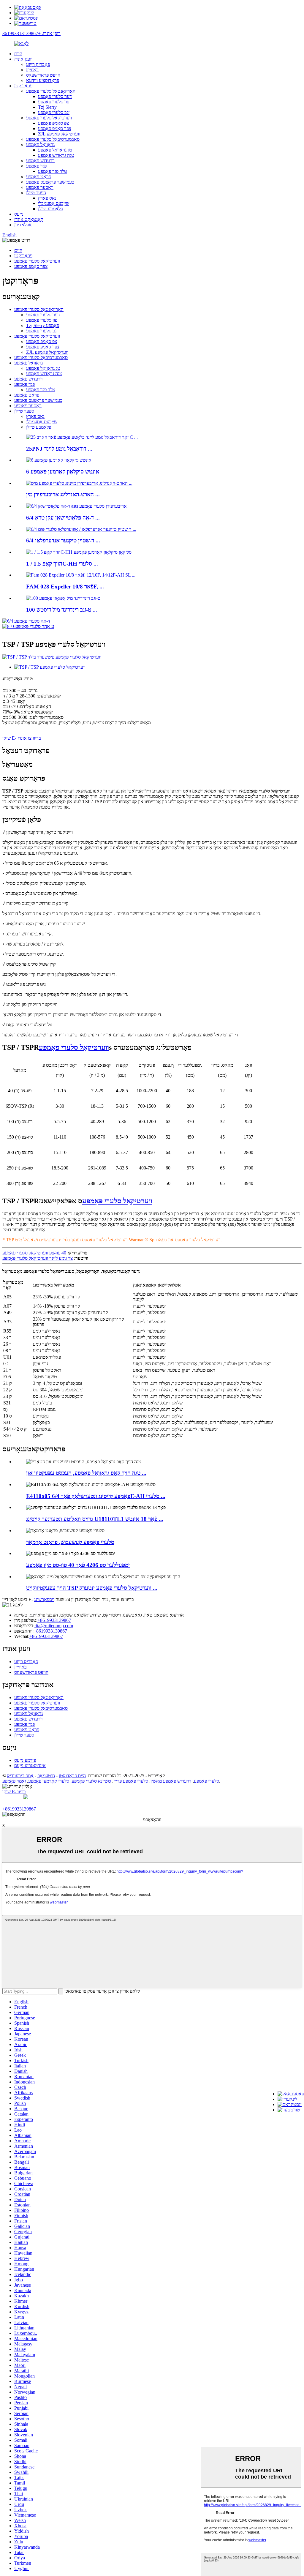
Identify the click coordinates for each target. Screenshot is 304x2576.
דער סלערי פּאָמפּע (55, 96)
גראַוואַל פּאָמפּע (40, 145)
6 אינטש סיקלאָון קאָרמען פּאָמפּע (63, 472)
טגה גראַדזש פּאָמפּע (56, 155)
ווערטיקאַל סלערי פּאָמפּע (49, 118)
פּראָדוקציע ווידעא (43, 80)
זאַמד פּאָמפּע (14, 1781)
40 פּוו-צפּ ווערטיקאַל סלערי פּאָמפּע (34, 1253)
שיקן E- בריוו (14, 1792)
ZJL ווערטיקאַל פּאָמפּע (59, 134)
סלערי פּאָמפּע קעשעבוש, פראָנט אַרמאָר (70, 1542)
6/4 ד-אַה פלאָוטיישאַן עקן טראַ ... (63, 518)
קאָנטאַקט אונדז (29, 219)
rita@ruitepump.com (54, 1626)
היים (18, 54)
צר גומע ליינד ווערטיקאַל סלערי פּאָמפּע (38, 1258)
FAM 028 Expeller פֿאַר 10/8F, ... (65, 587)
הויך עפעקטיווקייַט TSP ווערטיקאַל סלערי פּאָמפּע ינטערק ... (92, 1588)
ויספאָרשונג (44, 1599)
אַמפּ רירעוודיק (20, 1776)
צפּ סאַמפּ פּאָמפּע (53, 123)
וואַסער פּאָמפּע (40, 187)
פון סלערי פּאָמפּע (54, 102)
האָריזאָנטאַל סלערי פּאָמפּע (51, 91)
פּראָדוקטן (23, 86)
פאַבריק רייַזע (38, 64)
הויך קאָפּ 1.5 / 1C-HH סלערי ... (62, 564)
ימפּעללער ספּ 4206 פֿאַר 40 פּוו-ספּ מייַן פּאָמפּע (78, 1565)
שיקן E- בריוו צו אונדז (22, 738)
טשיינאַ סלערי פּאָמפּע (91, 1781)
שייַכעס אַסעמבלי (54, 203)
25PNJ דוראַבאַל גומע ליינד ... (59, 449)
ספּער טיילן (36, 193)
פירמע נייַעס (25, 1760)
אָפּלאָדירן (23, 225)
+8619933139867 (54, 1620)
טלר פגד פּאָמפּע (53, 171)
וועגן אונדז (23, 59)
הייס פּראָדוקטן (72, 1776)
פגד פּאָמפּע (36, 166)
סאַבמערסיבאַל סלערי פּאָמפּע (53, 139)
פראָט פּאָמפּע (39, 177)
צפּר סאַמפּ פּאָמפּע (55, 128)
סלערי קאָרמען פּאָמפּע (49, 1781)
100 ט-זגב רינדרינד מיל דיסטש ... (62, 610)
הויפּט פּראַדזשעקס (43, 75)
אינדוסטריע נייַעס (30, 1766)
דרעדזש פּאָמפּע (40, 161)
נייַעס (19, 214)
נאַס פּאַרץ (47, 198)
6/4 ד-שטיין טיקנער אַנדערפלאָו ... (63, 540)
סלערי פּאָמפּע (206, 1781)
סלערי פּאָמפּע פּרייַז (131, 1781)
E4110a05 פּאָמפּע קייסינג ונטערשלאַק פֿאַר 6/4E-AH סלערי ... (96, 1496)
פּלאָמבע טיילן (50, 209)
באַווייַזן (32, 70)
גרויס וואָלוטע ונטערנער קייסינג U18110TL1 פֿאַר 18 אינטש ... (95, 1519)
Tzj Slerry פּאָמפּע (43, 325)
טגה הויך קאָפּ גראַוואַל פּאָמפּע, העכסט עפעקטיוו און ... (86, 1473)
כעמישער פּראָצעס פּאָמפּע (50, 182)
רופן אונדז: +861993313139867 (31, 33)
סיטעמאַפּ (46, 1776)
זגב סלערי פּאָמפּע (54, 112)
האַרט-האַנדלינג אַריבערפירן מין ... (63, 494)
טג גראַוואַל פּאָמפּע (55, 150)
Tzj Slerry (47, 107)
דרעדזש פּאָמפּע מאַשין (171, 1781)
